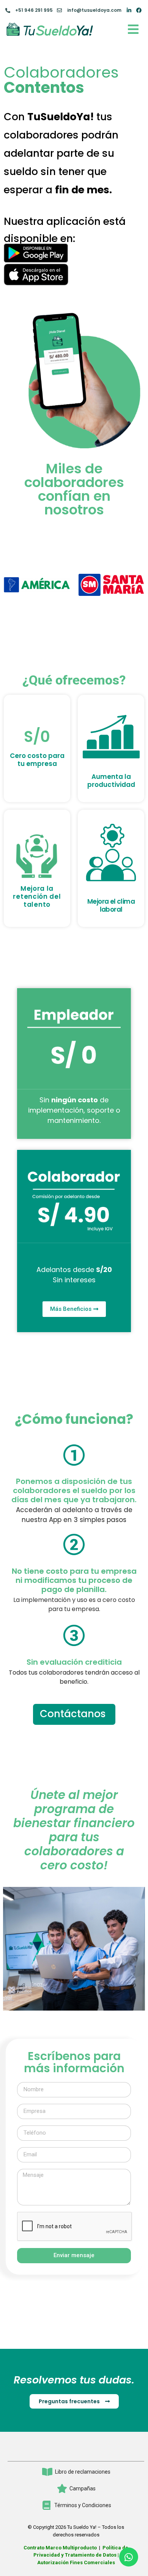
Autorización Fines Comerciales (76, 2562)
